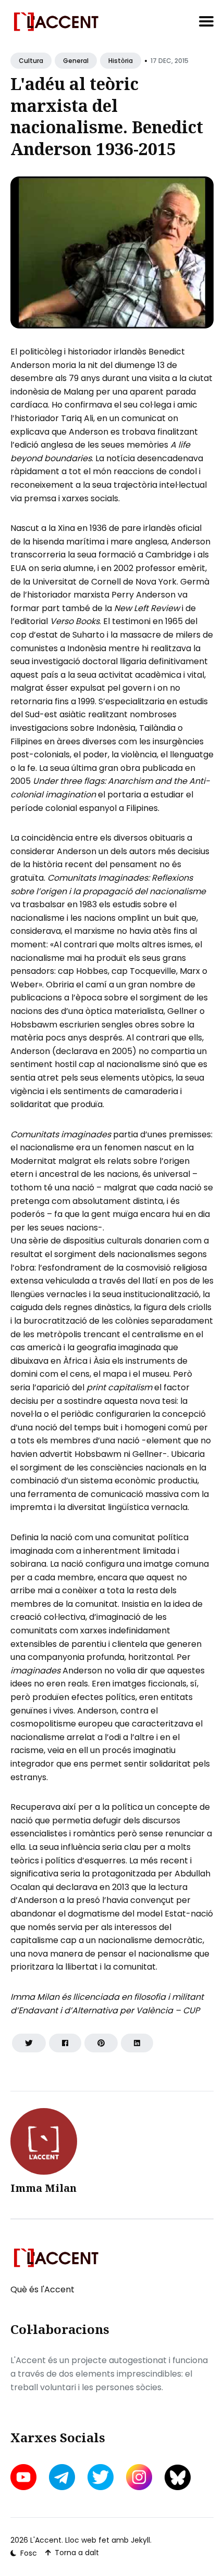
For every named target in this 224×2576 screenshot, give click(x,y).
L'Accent (46, 2540)
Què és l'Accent (42, 2289)
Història (121, 61)
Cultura (31, 61)
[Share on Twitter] (29, 2043)
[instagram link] (139, 2477)
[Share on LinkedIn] (137, 2043)
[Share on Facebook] (65, 2043)
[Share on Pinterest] (101, 2043)
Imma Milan (43, 2188)
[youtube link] (24, 2477)
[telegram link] (62, 2477)
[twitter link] (101, 2477)
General (76, 61)
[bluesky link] (178, 2477)
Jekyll (140, 2540)
